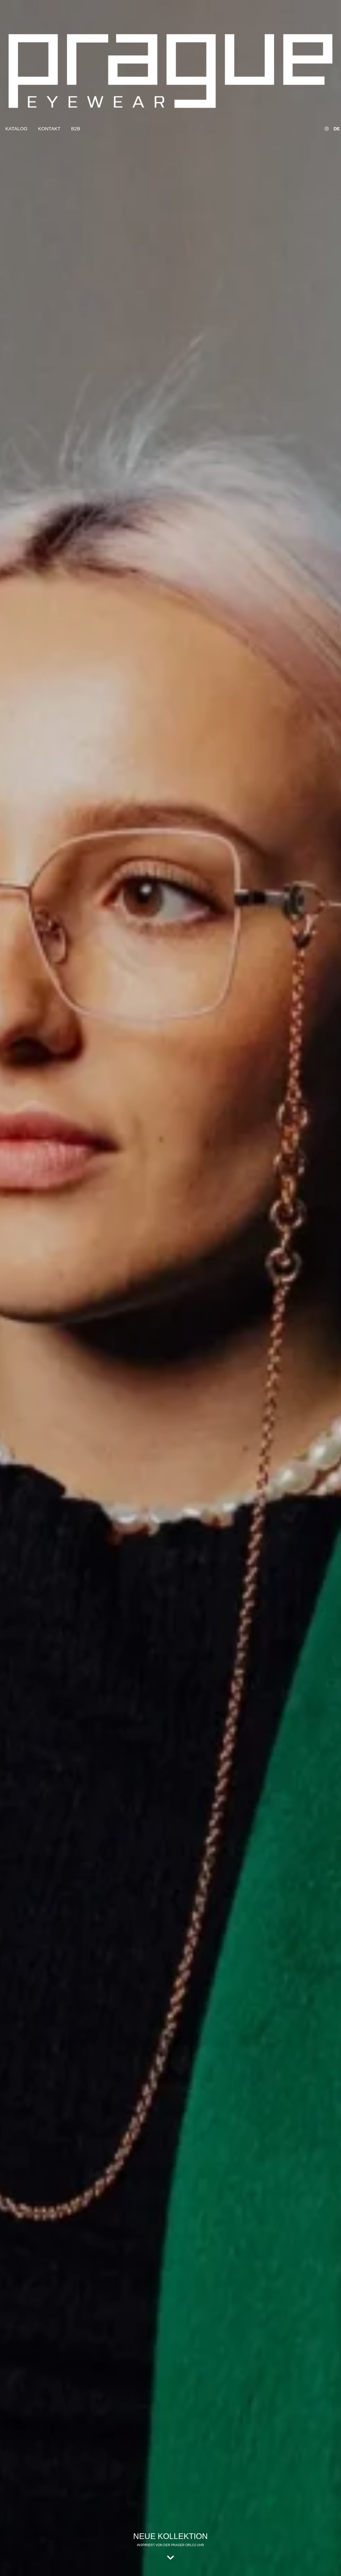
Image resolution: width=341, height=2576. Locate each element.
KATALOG (16, 129)
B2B (76, 129)
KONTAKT (49, 129)
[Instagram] (327, 129)
